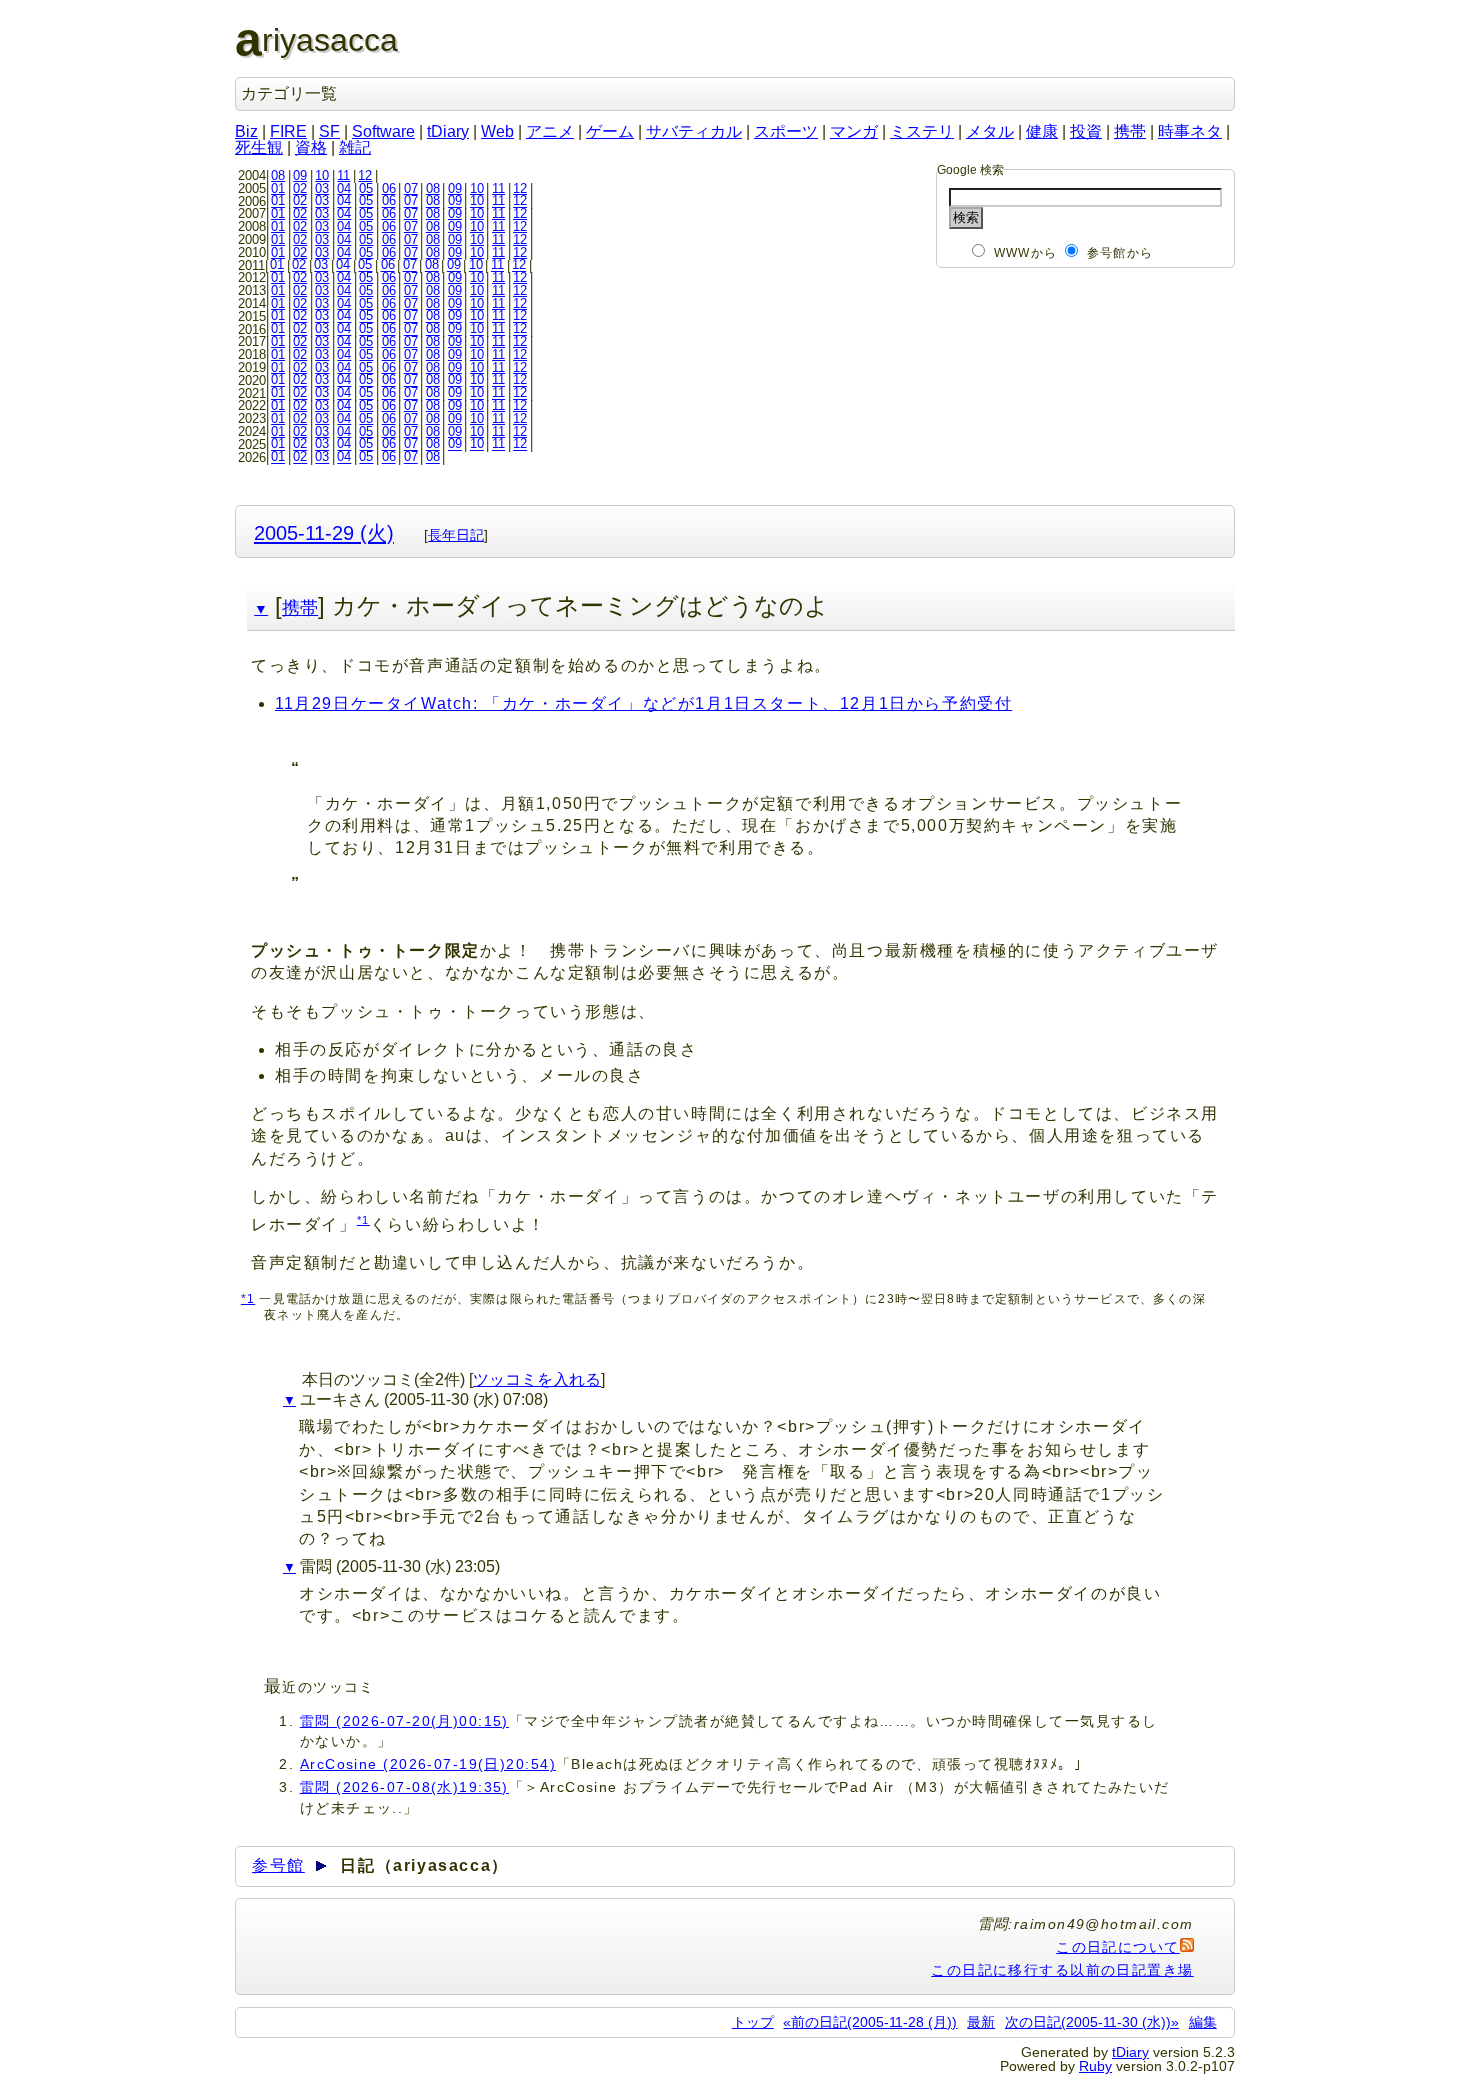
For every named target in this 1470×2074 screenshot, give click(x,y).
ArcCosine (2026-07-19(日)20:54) (428, 1764)
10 (322, 175)
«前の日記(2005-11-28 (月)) (870, 2022)
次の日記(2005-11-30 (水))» (1092, 2022)
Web (497, 131)
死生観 (259, 147)
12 (365, 175)
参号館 (278, 1865)
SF (329, 131)
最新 (981, 2022)
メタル (990, 131)
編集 (1203, 2022)
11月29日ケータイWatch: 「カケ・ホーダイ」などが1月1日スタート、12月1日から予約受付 (643, 703)
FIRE (288, 131)
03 (322, 188)
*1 (363, 1220)
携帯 (1130, 131)
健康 (1042, 131)
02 (300, 188)
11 (343, 175)
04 (344, 188)
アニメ (550, 131)
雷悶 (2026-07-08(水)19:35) (404, 1787)
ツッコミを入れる (537, 1379)
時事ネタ (1190, 131)
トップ (753, 2022)
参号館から (1120, 253)
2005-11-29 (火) (324, 532)
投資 (1086, 131)
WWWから (1025, 253)
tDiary (448, 131)
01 (278, 188)
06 (389, 188)
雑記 (355, 147)
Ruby (1095, 2066)
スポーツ (786, 131)
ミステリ (922, 131)
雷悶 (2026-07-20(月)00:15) (404, 1721)
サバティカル (694, 131)
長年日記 (456, 535)
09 (300, 175)
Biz (246, 131)
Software (383, 131)
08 (278, 175)
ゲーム (610, 131)
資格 (311, 147)
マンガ (854, 131)
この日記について (1118, 1947)
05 (366, 188)
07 (411, 188)
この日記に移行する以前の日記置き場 (1062, 1970)
